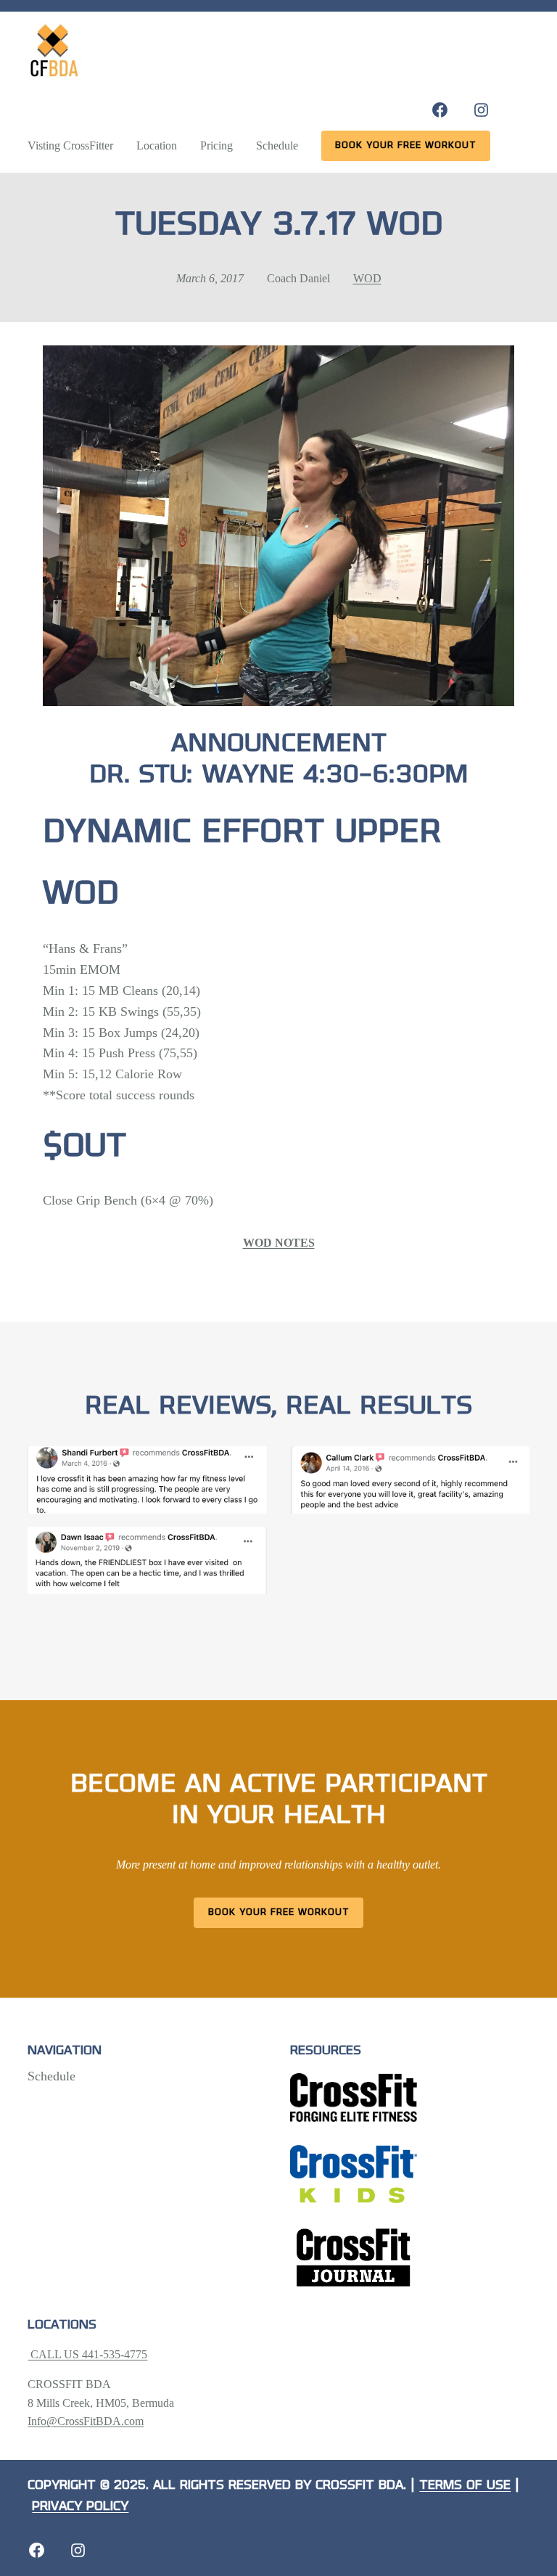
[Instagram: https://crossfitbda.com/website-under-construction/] (78, 2550)
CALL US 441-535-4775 (87, 2354)
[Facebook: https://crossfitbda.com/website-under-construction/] (37, 2550)
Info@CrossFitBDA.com (86, 2421)
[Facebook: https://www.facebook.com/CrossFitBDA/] (440, 110)
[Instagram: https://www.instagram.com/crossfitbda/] (481, 110)
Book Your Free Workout (279, 1912)
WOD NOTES (279, 1243)
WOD (367, 278)
